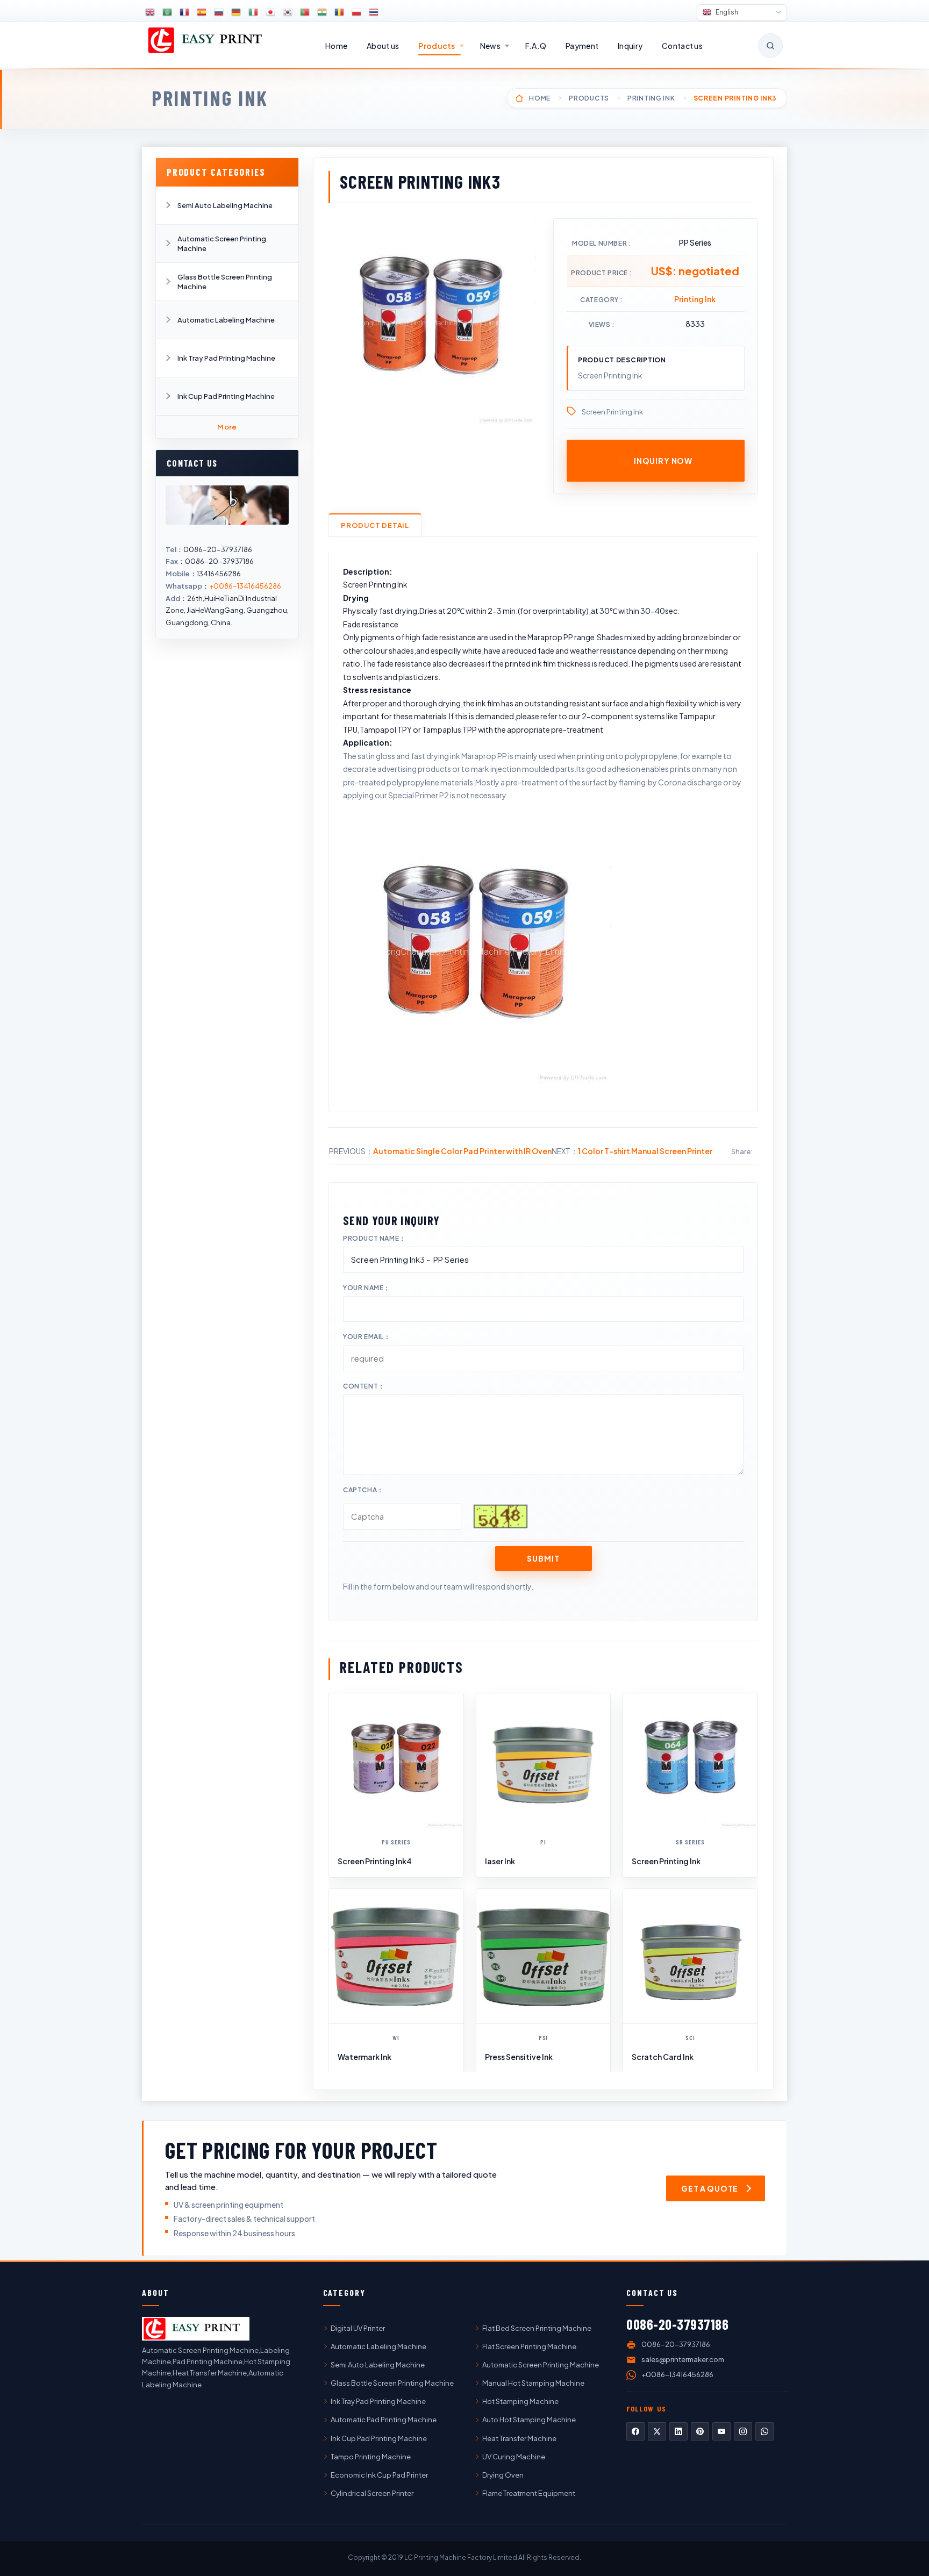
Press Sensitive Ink (519, 2057)
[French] (184, 12)
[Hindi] (322, 12)
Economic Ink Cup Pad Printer (379, 2475)
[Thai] (374, 12)
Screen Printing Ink (612, 412)
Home (336, 46)
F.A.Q (536, 46)
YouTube (721, 2431)
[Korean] (288, 12)
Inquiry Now (663, 461)
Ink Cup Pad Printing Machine (226, 396)
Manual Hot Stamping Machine (533, 2383)
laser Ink (500, 1861)
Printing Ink (210, 98)
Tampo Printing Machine (371, 2457)
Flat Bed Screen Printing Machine (537, 2328)
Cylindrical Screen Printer (372, 2493)
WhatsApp (764, 2431)
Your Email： (367, 1337)
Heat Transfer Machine (519, 2438)
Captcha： (363, 1490)
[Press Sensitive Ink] (544, 1956)
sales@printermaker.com (683, 2359)
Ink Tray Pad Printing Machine (226, 358)
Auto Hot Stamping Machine (529, 2420)
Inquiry (630, 46)
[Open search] (770, 46)
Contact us (682, 46)
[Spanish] (202, 12)
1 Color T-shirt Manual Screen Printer (645, 1151)
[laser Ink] (544, 1761)
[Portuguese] (305, 12)
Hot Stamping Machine (520, 2401)
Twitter (657, 2431)
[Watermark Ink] (396, 1956)
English (726, 12)
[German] (236, 12)
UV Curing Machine (514, 2457)
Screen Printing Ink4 (375, 1861)
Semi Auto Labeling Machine (225, 205)
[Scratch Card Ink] (690, 1956)
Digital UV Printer (358, 2328)
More (227, 427)
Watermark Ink (365, 2057)
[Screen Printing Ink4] (396, 1761)
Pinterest (700, 2431)
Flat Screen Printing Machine (529, 2346)
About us (383, 46)
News (490, 46)
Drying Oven (503, 2475)
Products (437, 46)
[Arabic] (167, 12)
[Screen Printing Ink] (690, 1761)
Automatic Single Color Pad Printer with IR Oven (462, 1151)
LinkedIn (678, 2431)
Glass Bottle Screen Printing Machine (225, 282)
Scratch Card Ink (663, 2057)
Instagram (743, 2431)
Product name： (374, 1238)
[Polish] (356, 12)
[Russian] (219, 12)
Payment (582, 46)
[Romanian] (339, 12)
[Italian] (253, 12)
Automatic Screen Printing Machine (222, 244)
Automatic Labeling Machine (226, 320)
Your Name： (367, 1288)
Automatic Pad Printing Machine (384, 2420)
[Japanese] (270, 12)
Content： (364, 1386)
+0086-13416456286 (245, 586)
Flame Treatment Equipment (529, 2493)
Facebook (635, 2431)
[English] (150, 12)
